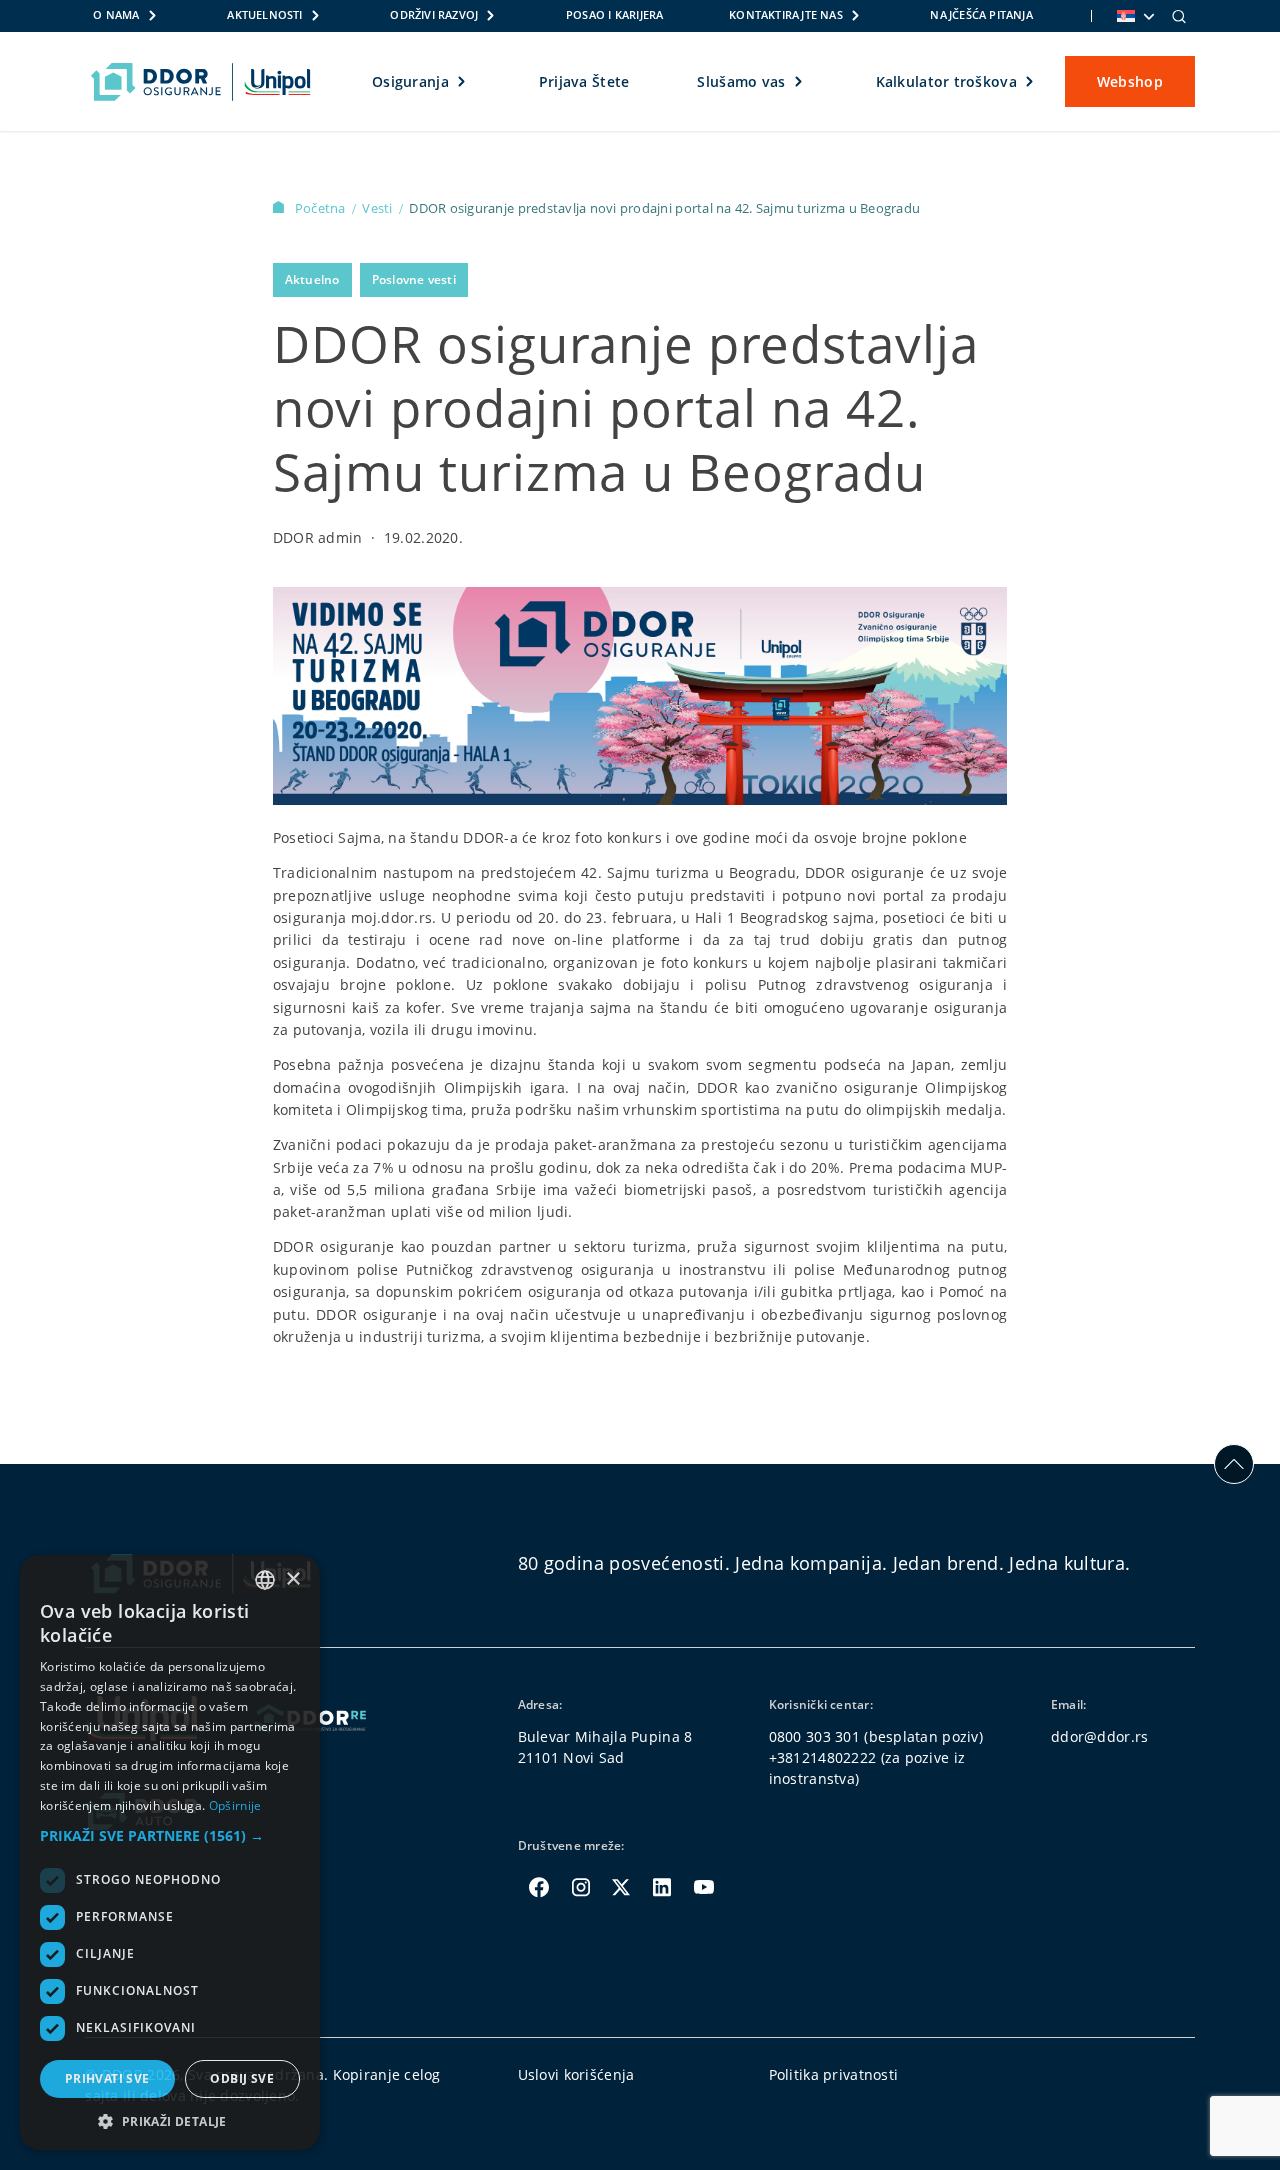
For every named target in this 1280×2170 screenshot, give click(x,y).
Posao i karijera (614, 15)
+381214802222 (823, 1757)
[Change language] (1134, 16)
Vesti (379, 208)
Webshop (1130, 81)
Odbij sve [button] (242, 2078)
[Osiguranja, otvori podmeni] (462, 82)
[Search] (1179, 16)
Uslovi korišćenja (576, 2074)
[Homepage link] (200, 82)
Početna (322, 208)
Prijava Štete (584, 81)
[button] (170, 1835)
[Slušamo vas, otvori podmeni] (799, 82)
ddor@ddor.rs (1099, 1736)
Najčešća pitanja (981, 15)
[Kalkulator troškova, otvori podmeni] (1030, 82)
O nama (116, 15)
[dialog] (170, 1852)
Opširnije (235, 1805)
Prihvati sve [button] (107, 2078)
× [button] (292, 1579)
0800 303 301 (814, 1736)
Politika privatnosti (834, 2074)
